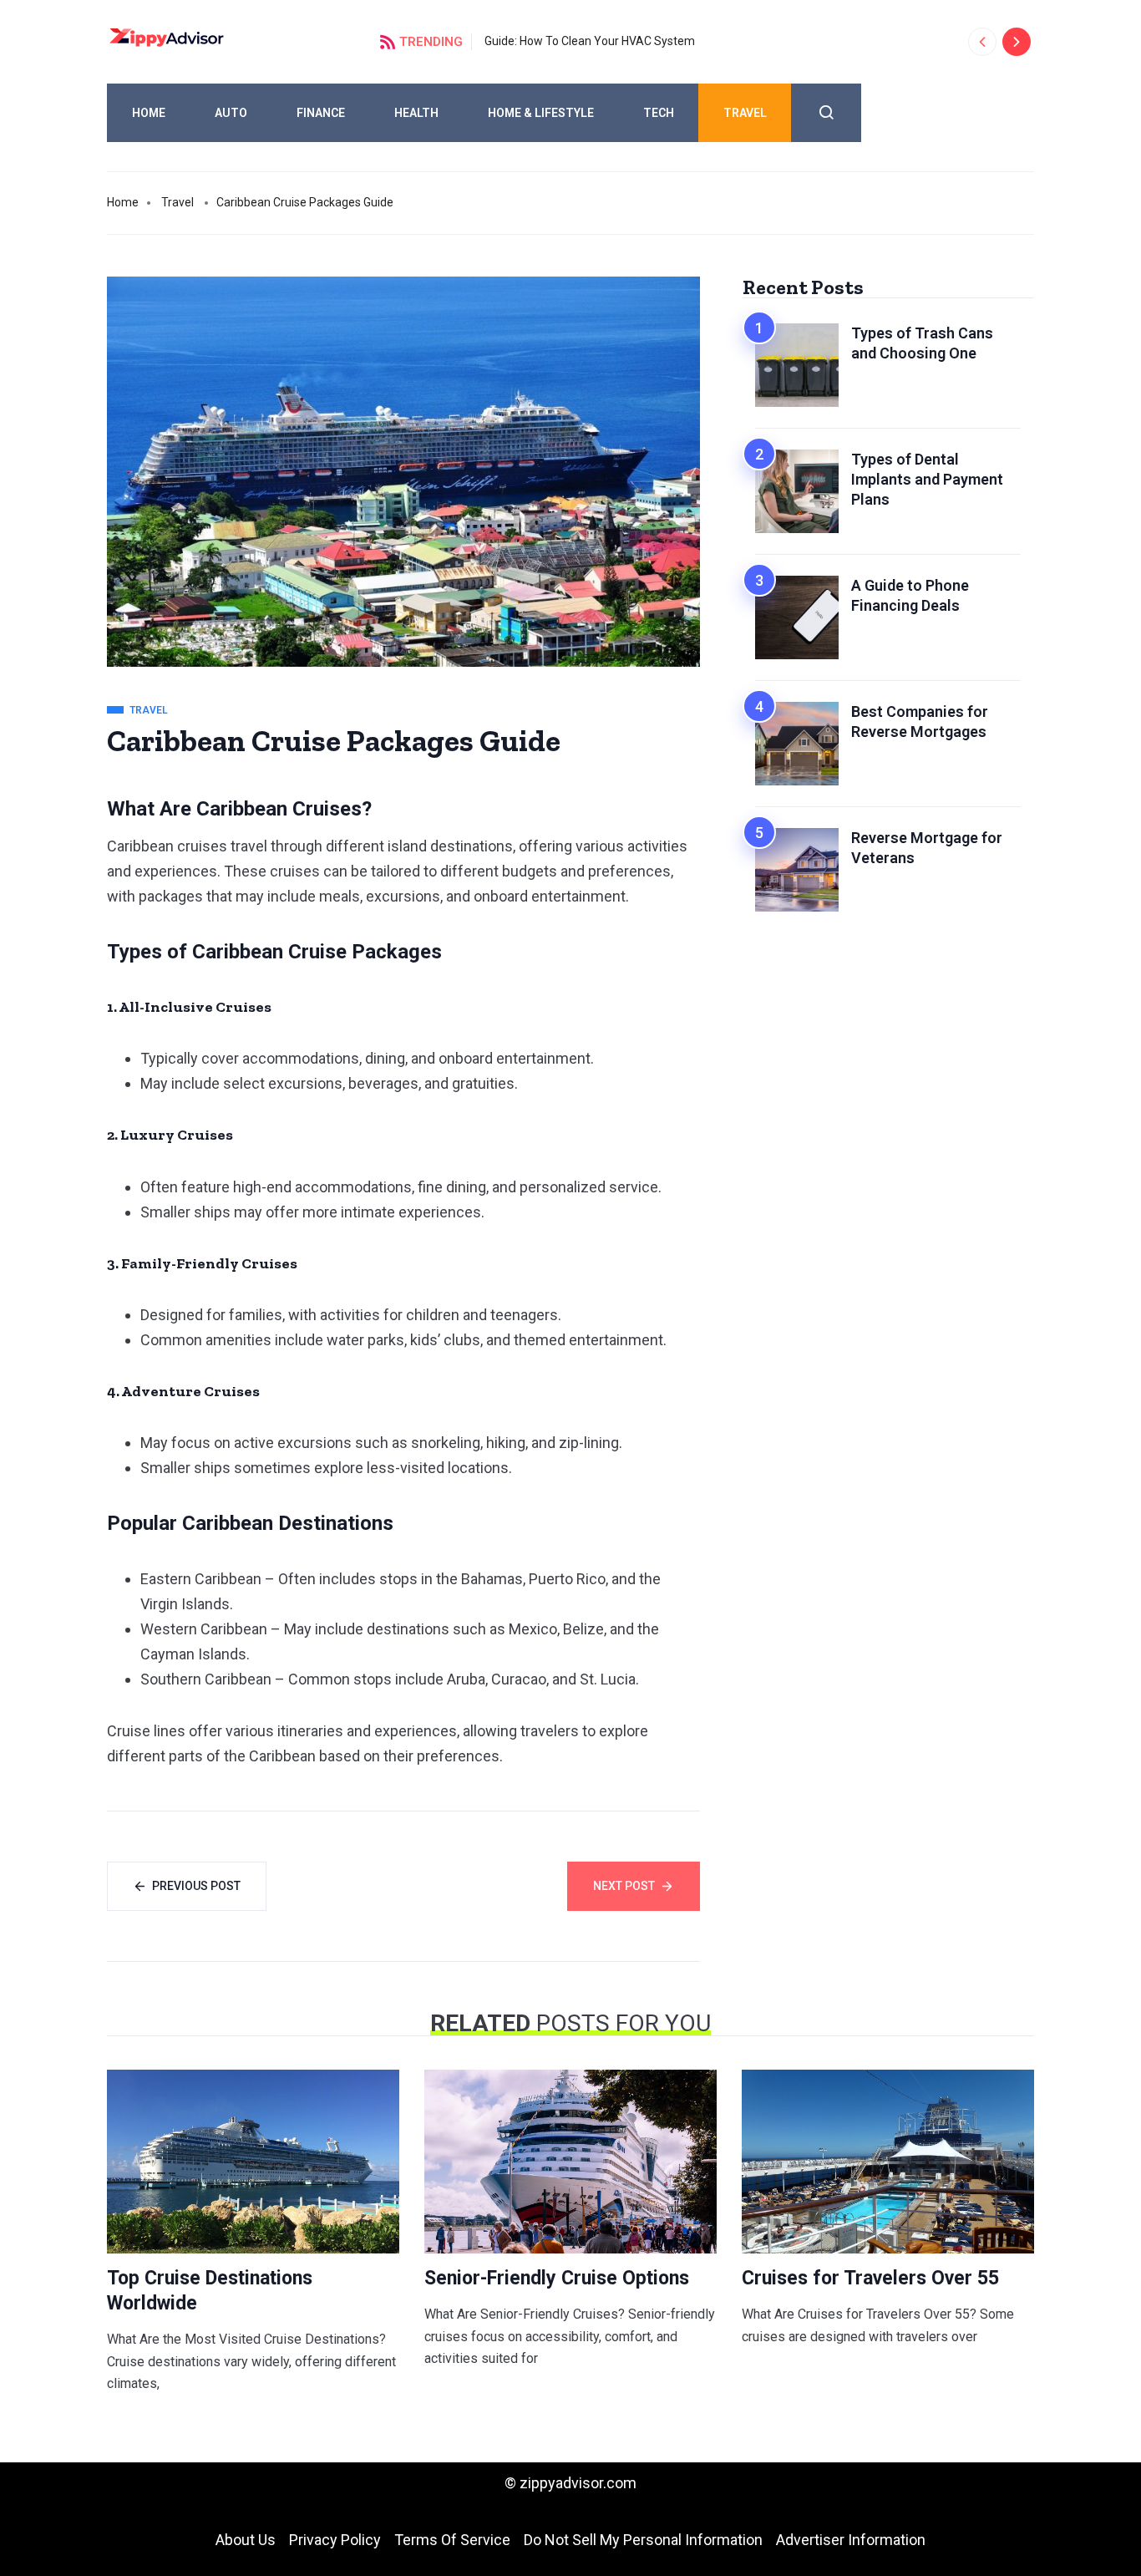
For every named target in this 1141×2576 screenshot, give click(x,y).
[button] (982, 42)
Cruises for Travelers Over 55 (870, 2278)
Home (149, 113)
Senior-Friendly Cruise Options (557, 2278)
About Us (246, 2540)
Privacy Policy (335, 2540)
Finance (321, 113)
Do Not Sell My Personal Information (643, 2540)
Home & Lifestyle (541, 113)
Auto (231, 113)
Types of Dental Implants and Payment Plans (927, 479)
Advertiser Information (851, 2540)
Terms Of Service (452, 2540)
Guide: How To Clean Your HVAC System (590, 41)
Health (416, 113)
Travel (745, 113)
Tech (659, 113)
